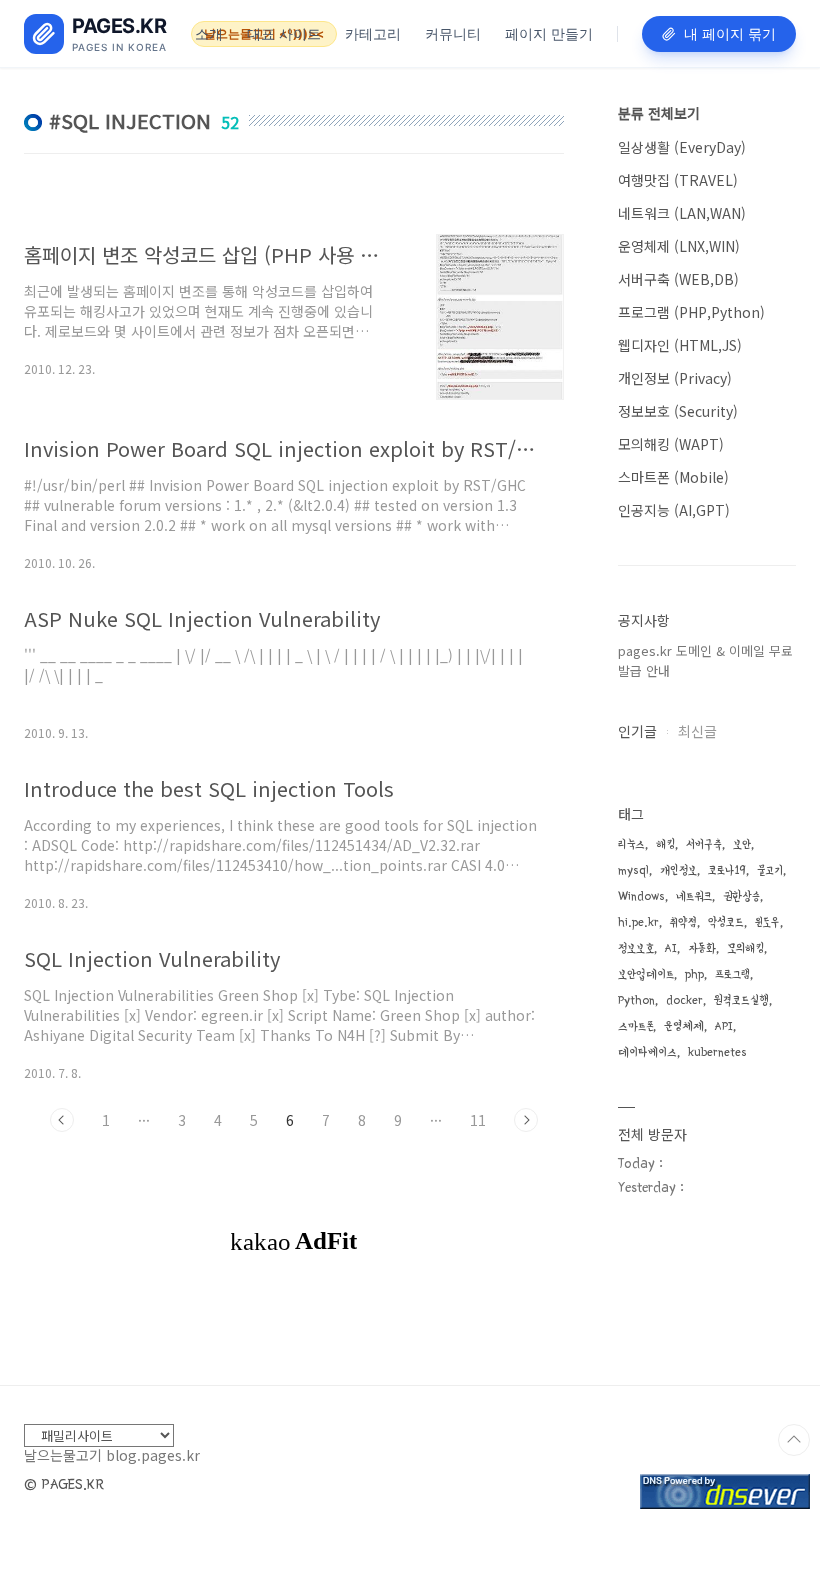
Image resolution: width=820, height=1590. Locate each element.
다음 (526, 1120)
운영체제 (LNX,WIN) (679, 246)
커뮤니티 (453, 33)
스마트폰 (635, 1026)
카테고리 (373, 33)
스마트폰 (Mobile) (673, 477)
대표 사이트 (284, 33)
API (724, 1026)
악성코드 (726, 922)
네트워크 (694, 896)
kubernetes (717, 1052)
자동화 (702, 948)
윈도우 (767, 922)
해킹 (665, 844)
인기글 (637, 731)
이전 (62, 1120)
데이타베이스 (647, 1052)
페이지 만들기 (549, 33)
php (694, 974)
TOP (794, 1440)
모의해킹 (745, 948)
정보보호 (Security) (678, 411)
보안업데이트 (646, 974)
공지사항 (644, 620)
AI (671, 948)
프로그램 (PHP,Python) (691, 312)
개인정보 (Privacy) (675, 378)
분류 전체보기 (659, 113)
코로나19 (727, 870)
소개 (209, 33)
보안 (742, 844)
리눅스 (631, 844)
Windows (641, 896)
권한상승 (741, 896)
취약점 (683, 922)
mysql (633, 870)
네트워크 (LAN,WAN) (682, 213)
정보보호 (636, 948)
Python (636, 1000)
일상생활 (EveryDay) (682, 147)
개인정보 (678, 870)
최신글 (697, 731)
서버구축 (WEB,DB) (678, 279)
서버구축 (704, 844)
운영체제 (684, 1026)
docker (684, 1000)
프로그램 (732, 974)
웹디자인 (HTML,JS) (680, 345)
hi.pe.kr (638, 922)
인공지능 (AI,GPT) (674, 510)
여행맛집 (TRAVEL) (678, 180)
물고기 (770, 870)
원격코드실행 (741, 1000)
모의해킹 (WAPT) (671, 444)
